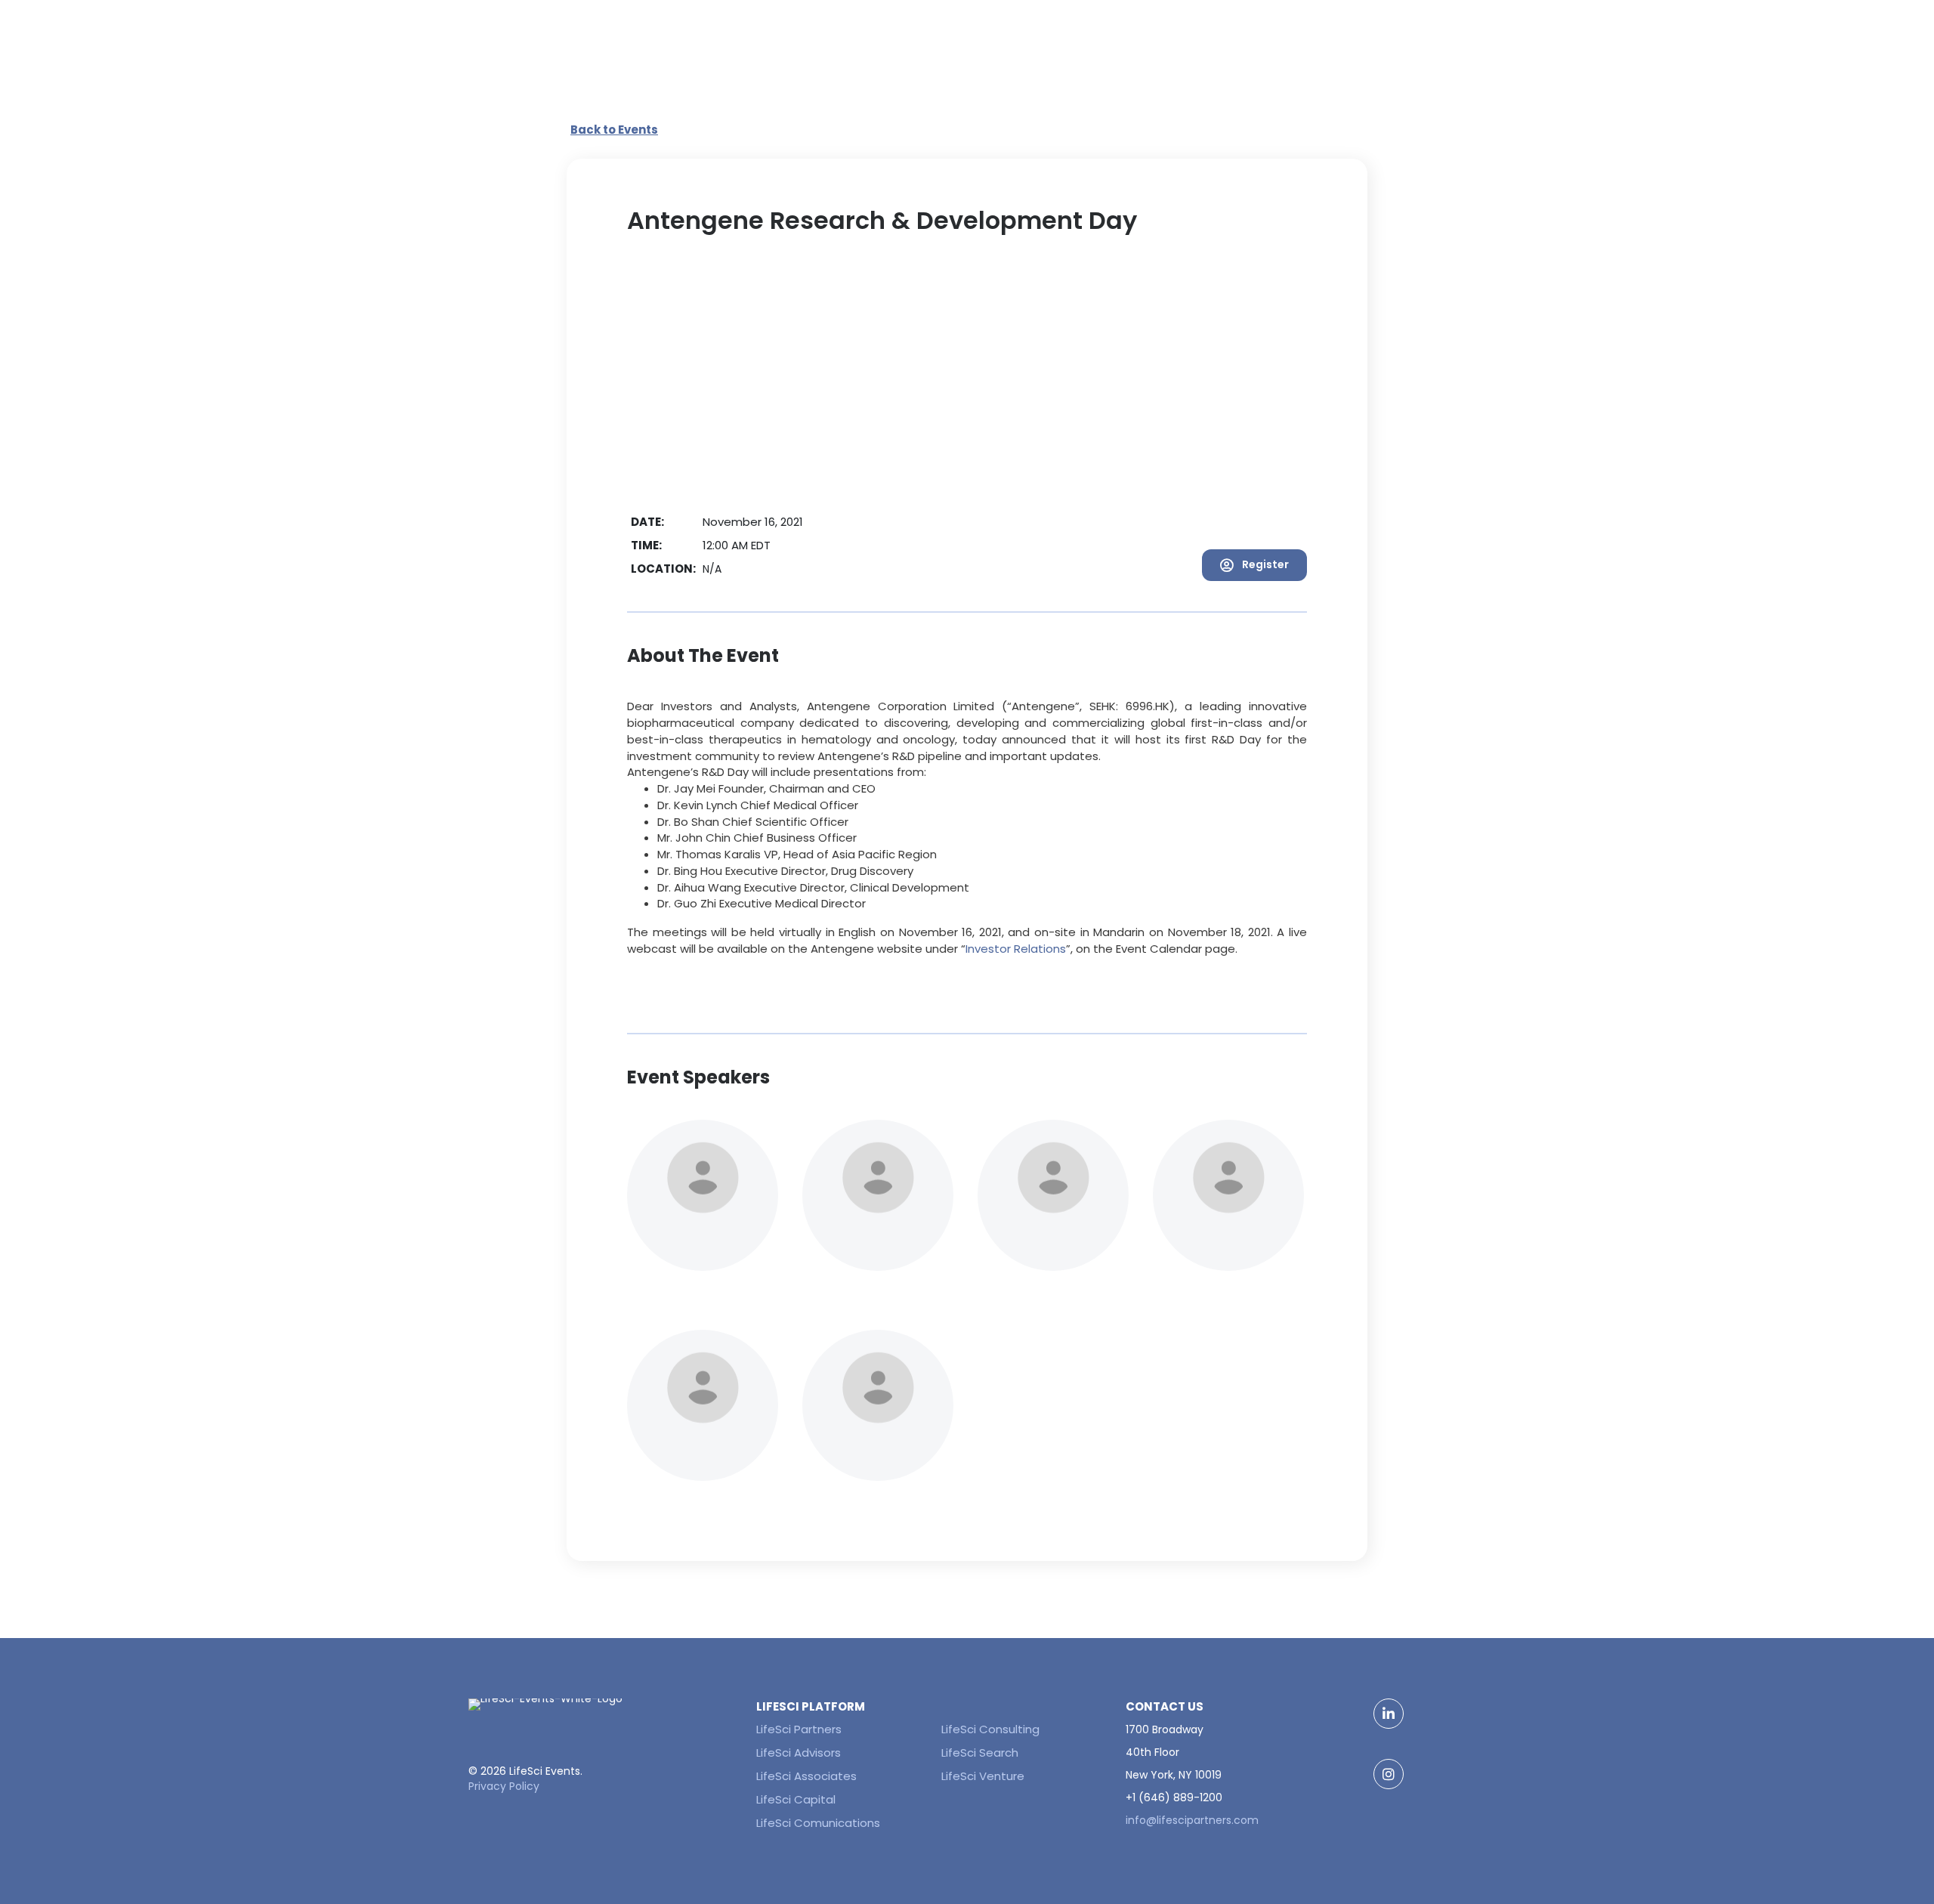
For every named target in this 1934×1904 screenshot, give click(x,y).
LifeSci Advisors (799, 1753)
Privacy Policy (504, 1786)
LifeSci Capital (796, 1799)
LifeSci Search (980, 1753)
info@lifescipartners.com (1192, 1820)
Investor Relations (1016, 949)
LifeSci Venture (983, 1776)
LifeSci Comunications (818, 1823)
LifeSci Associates (806, 1776)
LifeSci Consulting (990, 1729)
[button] (1254, 565)
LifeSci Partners (799, 1729)
